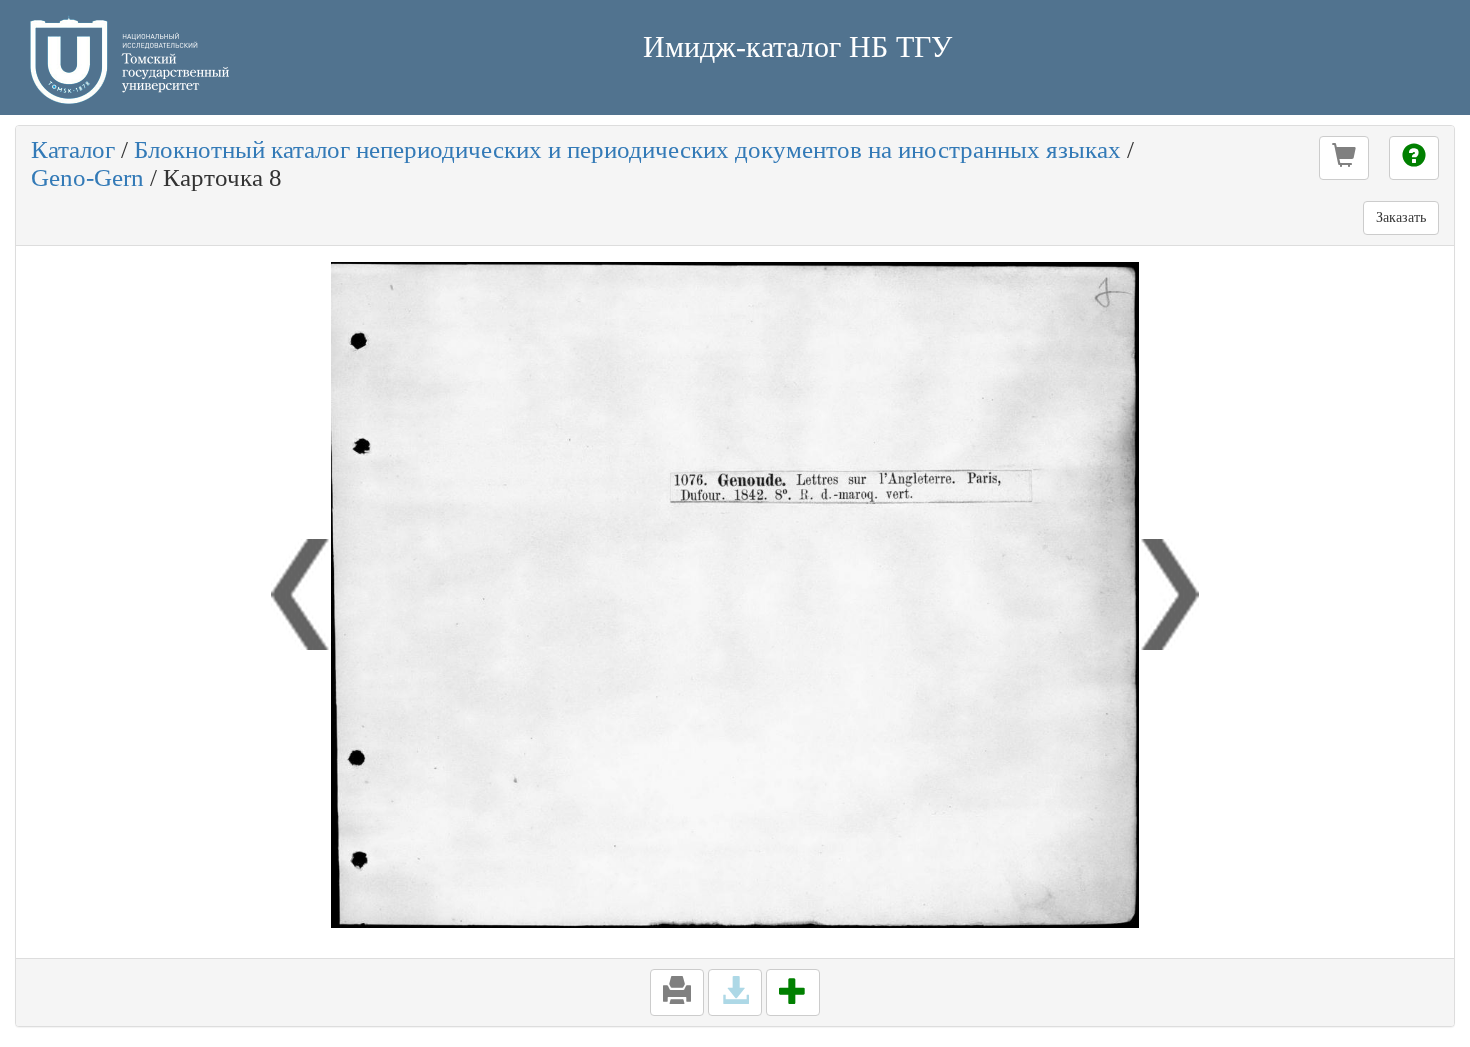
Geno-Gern (87, 177)
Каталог (73, 149)
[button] (1344, 158)
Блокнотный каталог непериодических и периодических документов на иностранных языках (627, 149)
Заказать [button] (1401, 217)
